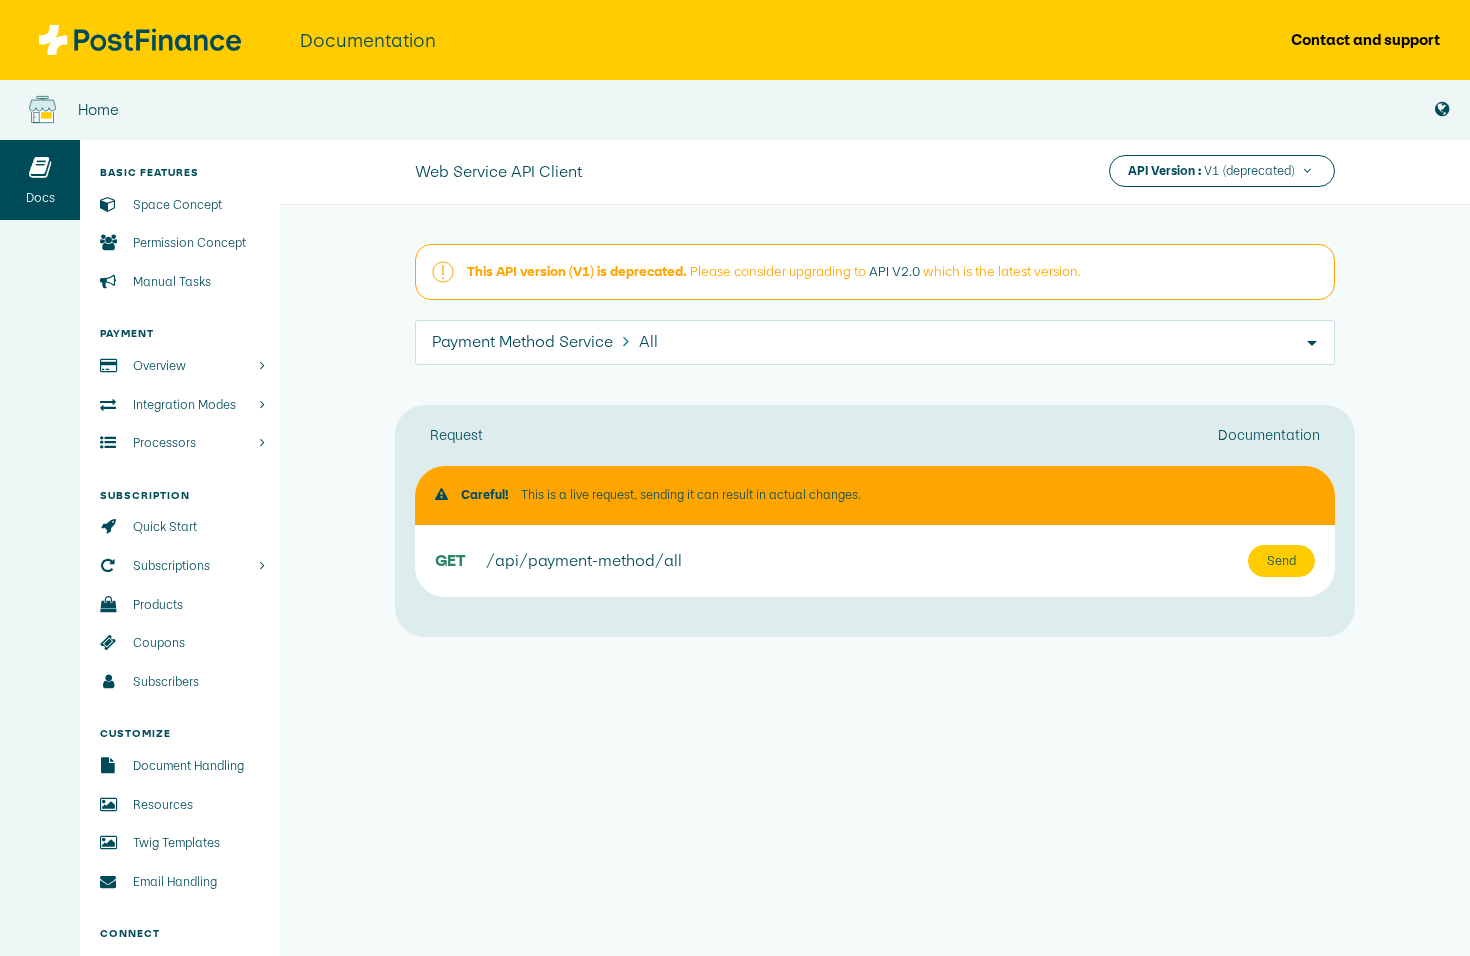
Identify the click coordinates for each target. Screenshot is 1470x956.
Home (97, 109)
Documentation (1269, 435)
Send (1281, 561)
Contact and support (1365, 39)
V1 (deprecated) (1213, 171)
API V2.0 (894, 271)
